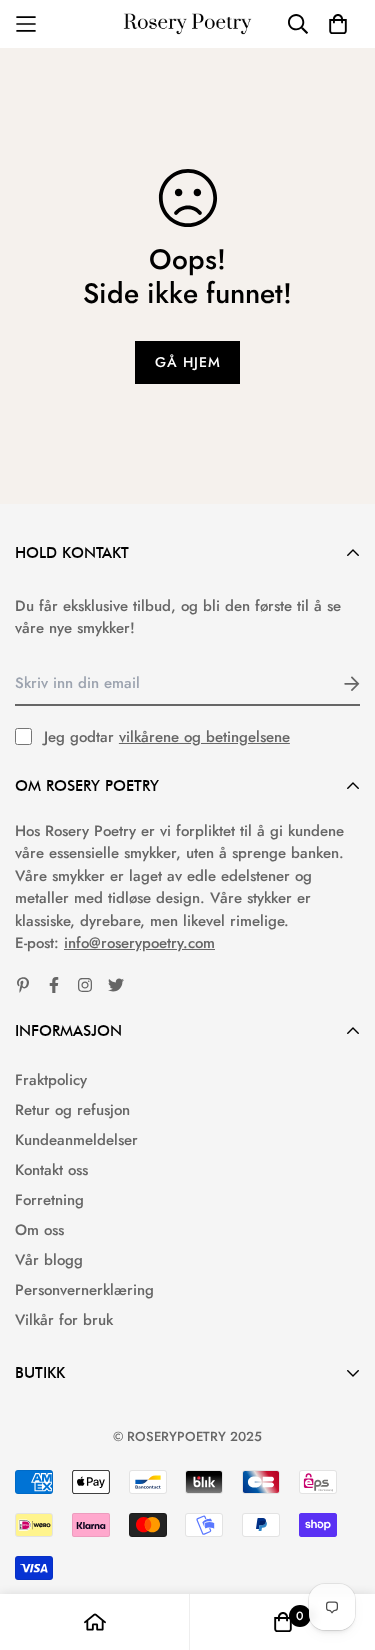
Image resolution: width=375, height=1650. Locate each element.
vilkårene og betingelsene (204, 737)
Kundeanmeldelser (76, 1140)
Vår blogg (49, 1260)
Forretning (49, 1200)
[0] (283, 1622)
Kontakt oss (51, 1170)
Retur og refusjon (72, 1110)
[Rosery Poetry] (188, 24)
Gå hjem (188, 362)
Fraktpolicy (51, 1080)
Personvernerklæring (84, 1290)
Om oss (39, 1230)
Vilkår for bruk (64, 1320)
